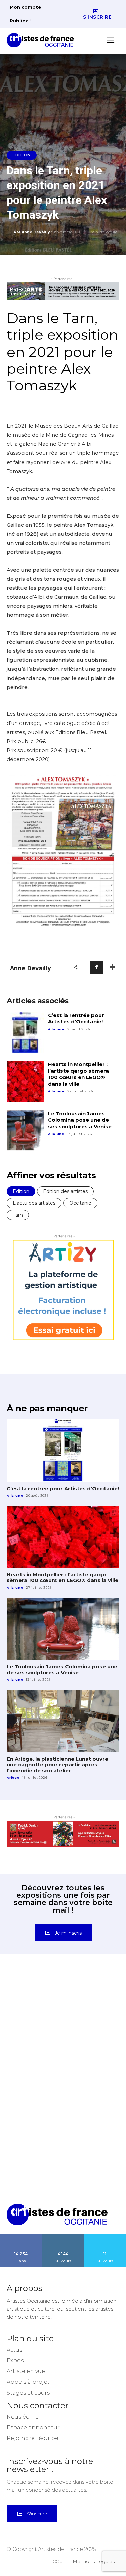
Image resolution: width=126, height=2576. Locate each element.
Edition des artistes (65, 1191)
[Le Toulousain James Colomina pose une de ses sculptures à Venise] (25, 1131)
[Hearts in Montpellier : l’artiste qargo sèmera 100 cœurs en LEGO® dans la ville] (25, 1081)
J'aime (21, 2236)
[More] (112, 967)
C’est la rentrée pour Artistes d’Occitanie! (76, 1018)
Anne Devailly (36, 232)
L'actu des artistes (34, 1203)
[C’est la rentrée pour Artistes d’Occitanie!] (25, 1032)
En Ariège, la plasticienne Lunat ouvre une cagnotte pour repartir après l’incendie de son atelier (57, 1765)
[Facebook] (96, 967)
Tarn (18, 1215)
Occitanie (80, 1203)
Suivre (63, 2236)
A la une (56, 1029)
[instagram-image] (35, 2002)
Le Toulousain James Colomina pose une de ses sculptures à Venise (80, 1120)
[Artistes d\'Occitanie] (42, 40)
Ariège (13, 1778)
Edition (22, 155)
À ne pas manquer (47, 1408)
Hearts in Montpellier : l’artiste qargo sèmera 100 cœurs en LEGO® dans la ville (78, 1074)
